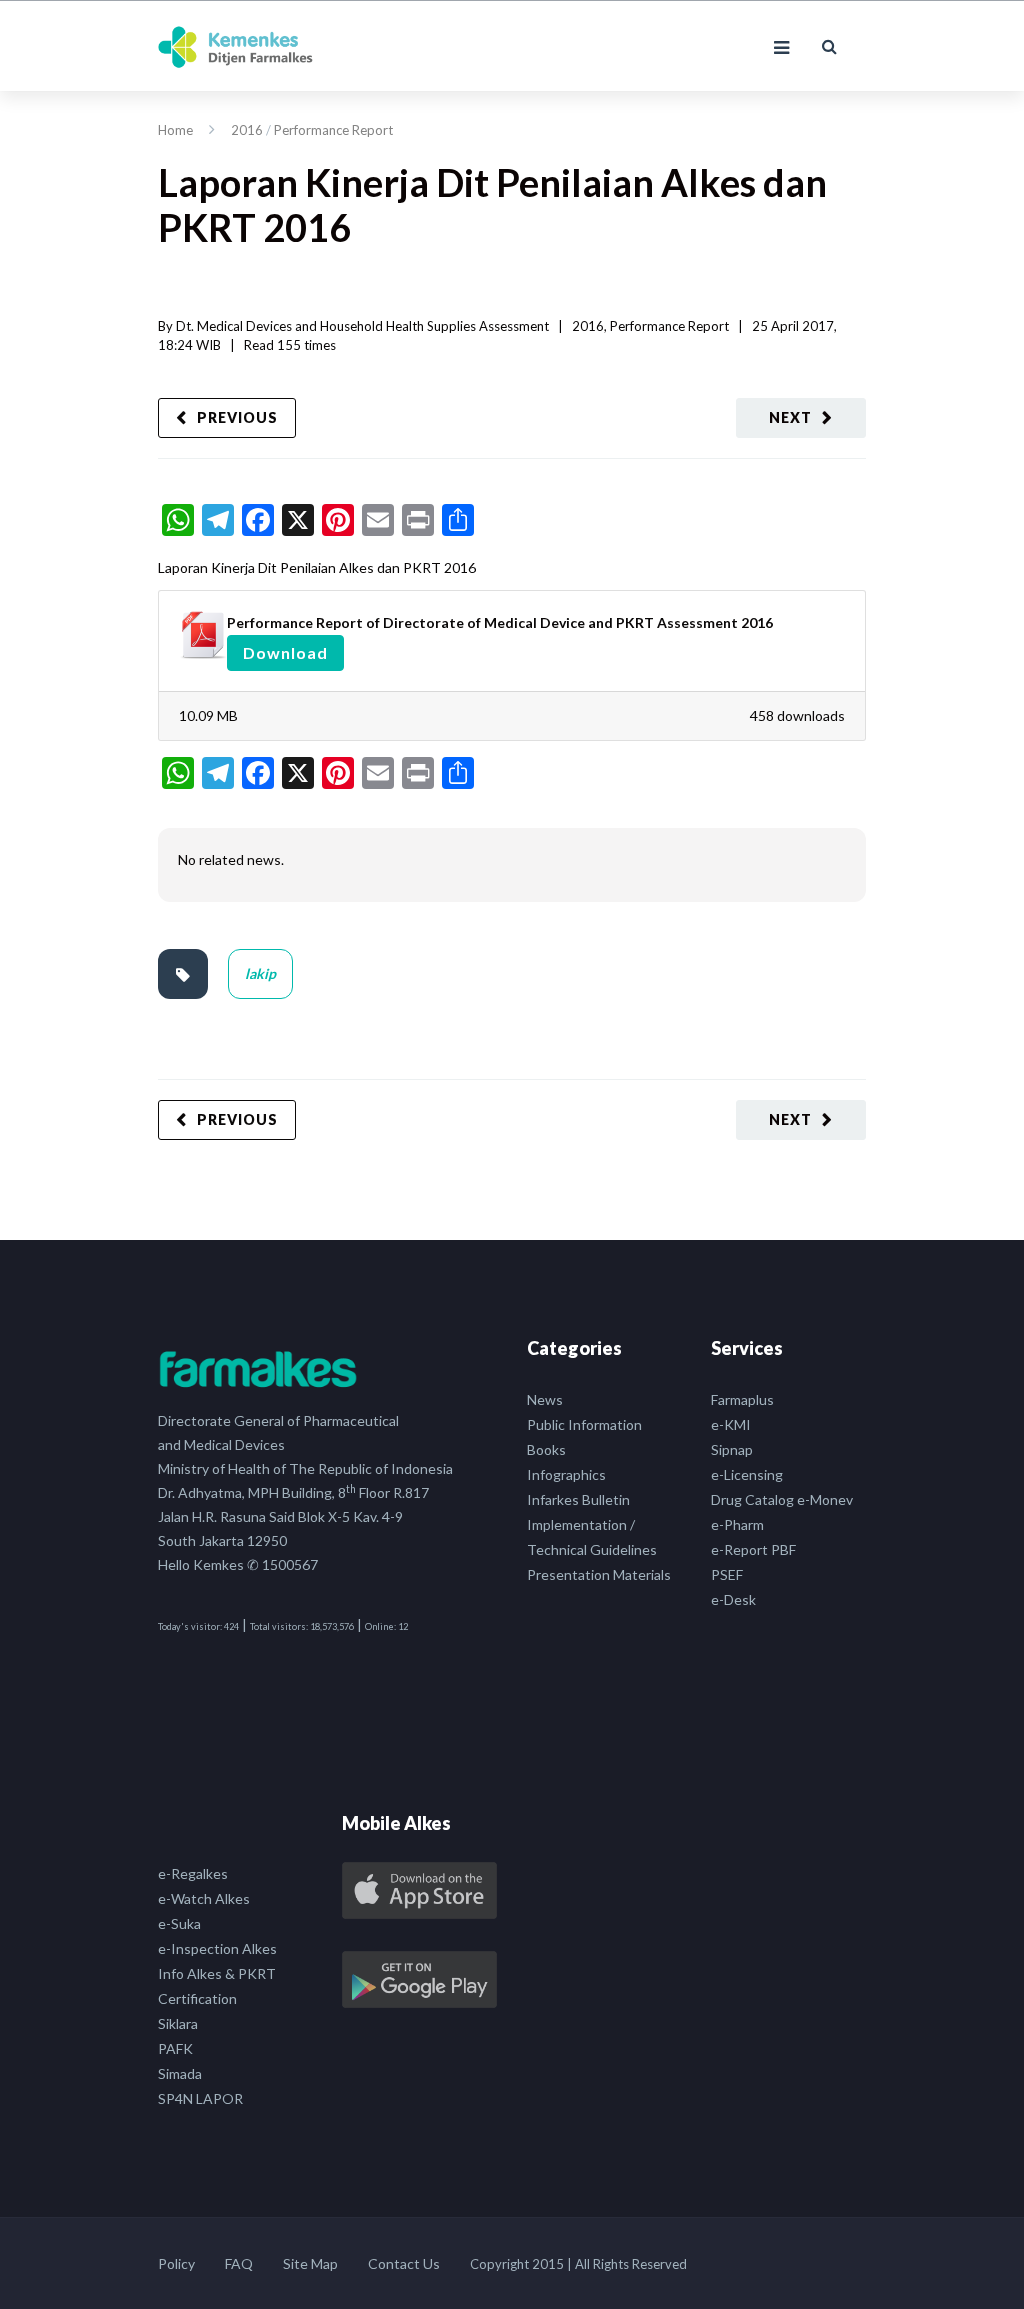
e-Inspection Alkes (217, 1948)
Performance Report (333, 130)
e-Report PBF (753, 1549)
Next (790, 417)
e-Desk (733, 1599)
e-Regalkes (193, 1873)
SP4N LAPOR (200, 2098)
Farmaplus (742, 1399)
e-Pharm (737, 1524)
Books (546, 1449)
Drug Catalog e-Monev (782, 1499)
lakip (260, 973)
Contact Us (404, 2263)
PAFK (175, 2048)
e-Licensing (747, 1474)
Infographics (566, 1474)
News (545, 1399)
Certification (197, 1998)
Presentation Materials (599, 1574)
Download (285, 652)
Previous (237, 417)
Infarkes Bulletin (578, 1499)
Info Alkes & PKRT (217, 1973)
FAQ (239, 2263)
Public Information (584, 1424)
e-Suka (179, 1923)
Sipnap (732, 1449)
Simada (180, 2073)
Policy (176, 2263)
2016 (247, 130)
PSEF (727, 1574)
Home (175, 130)
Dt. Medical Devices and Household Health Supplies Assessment (362, 326)
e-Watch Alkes (204, 1898)
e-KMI (731, 1424)
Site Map (310, 2263)
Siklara (178, 2023)
